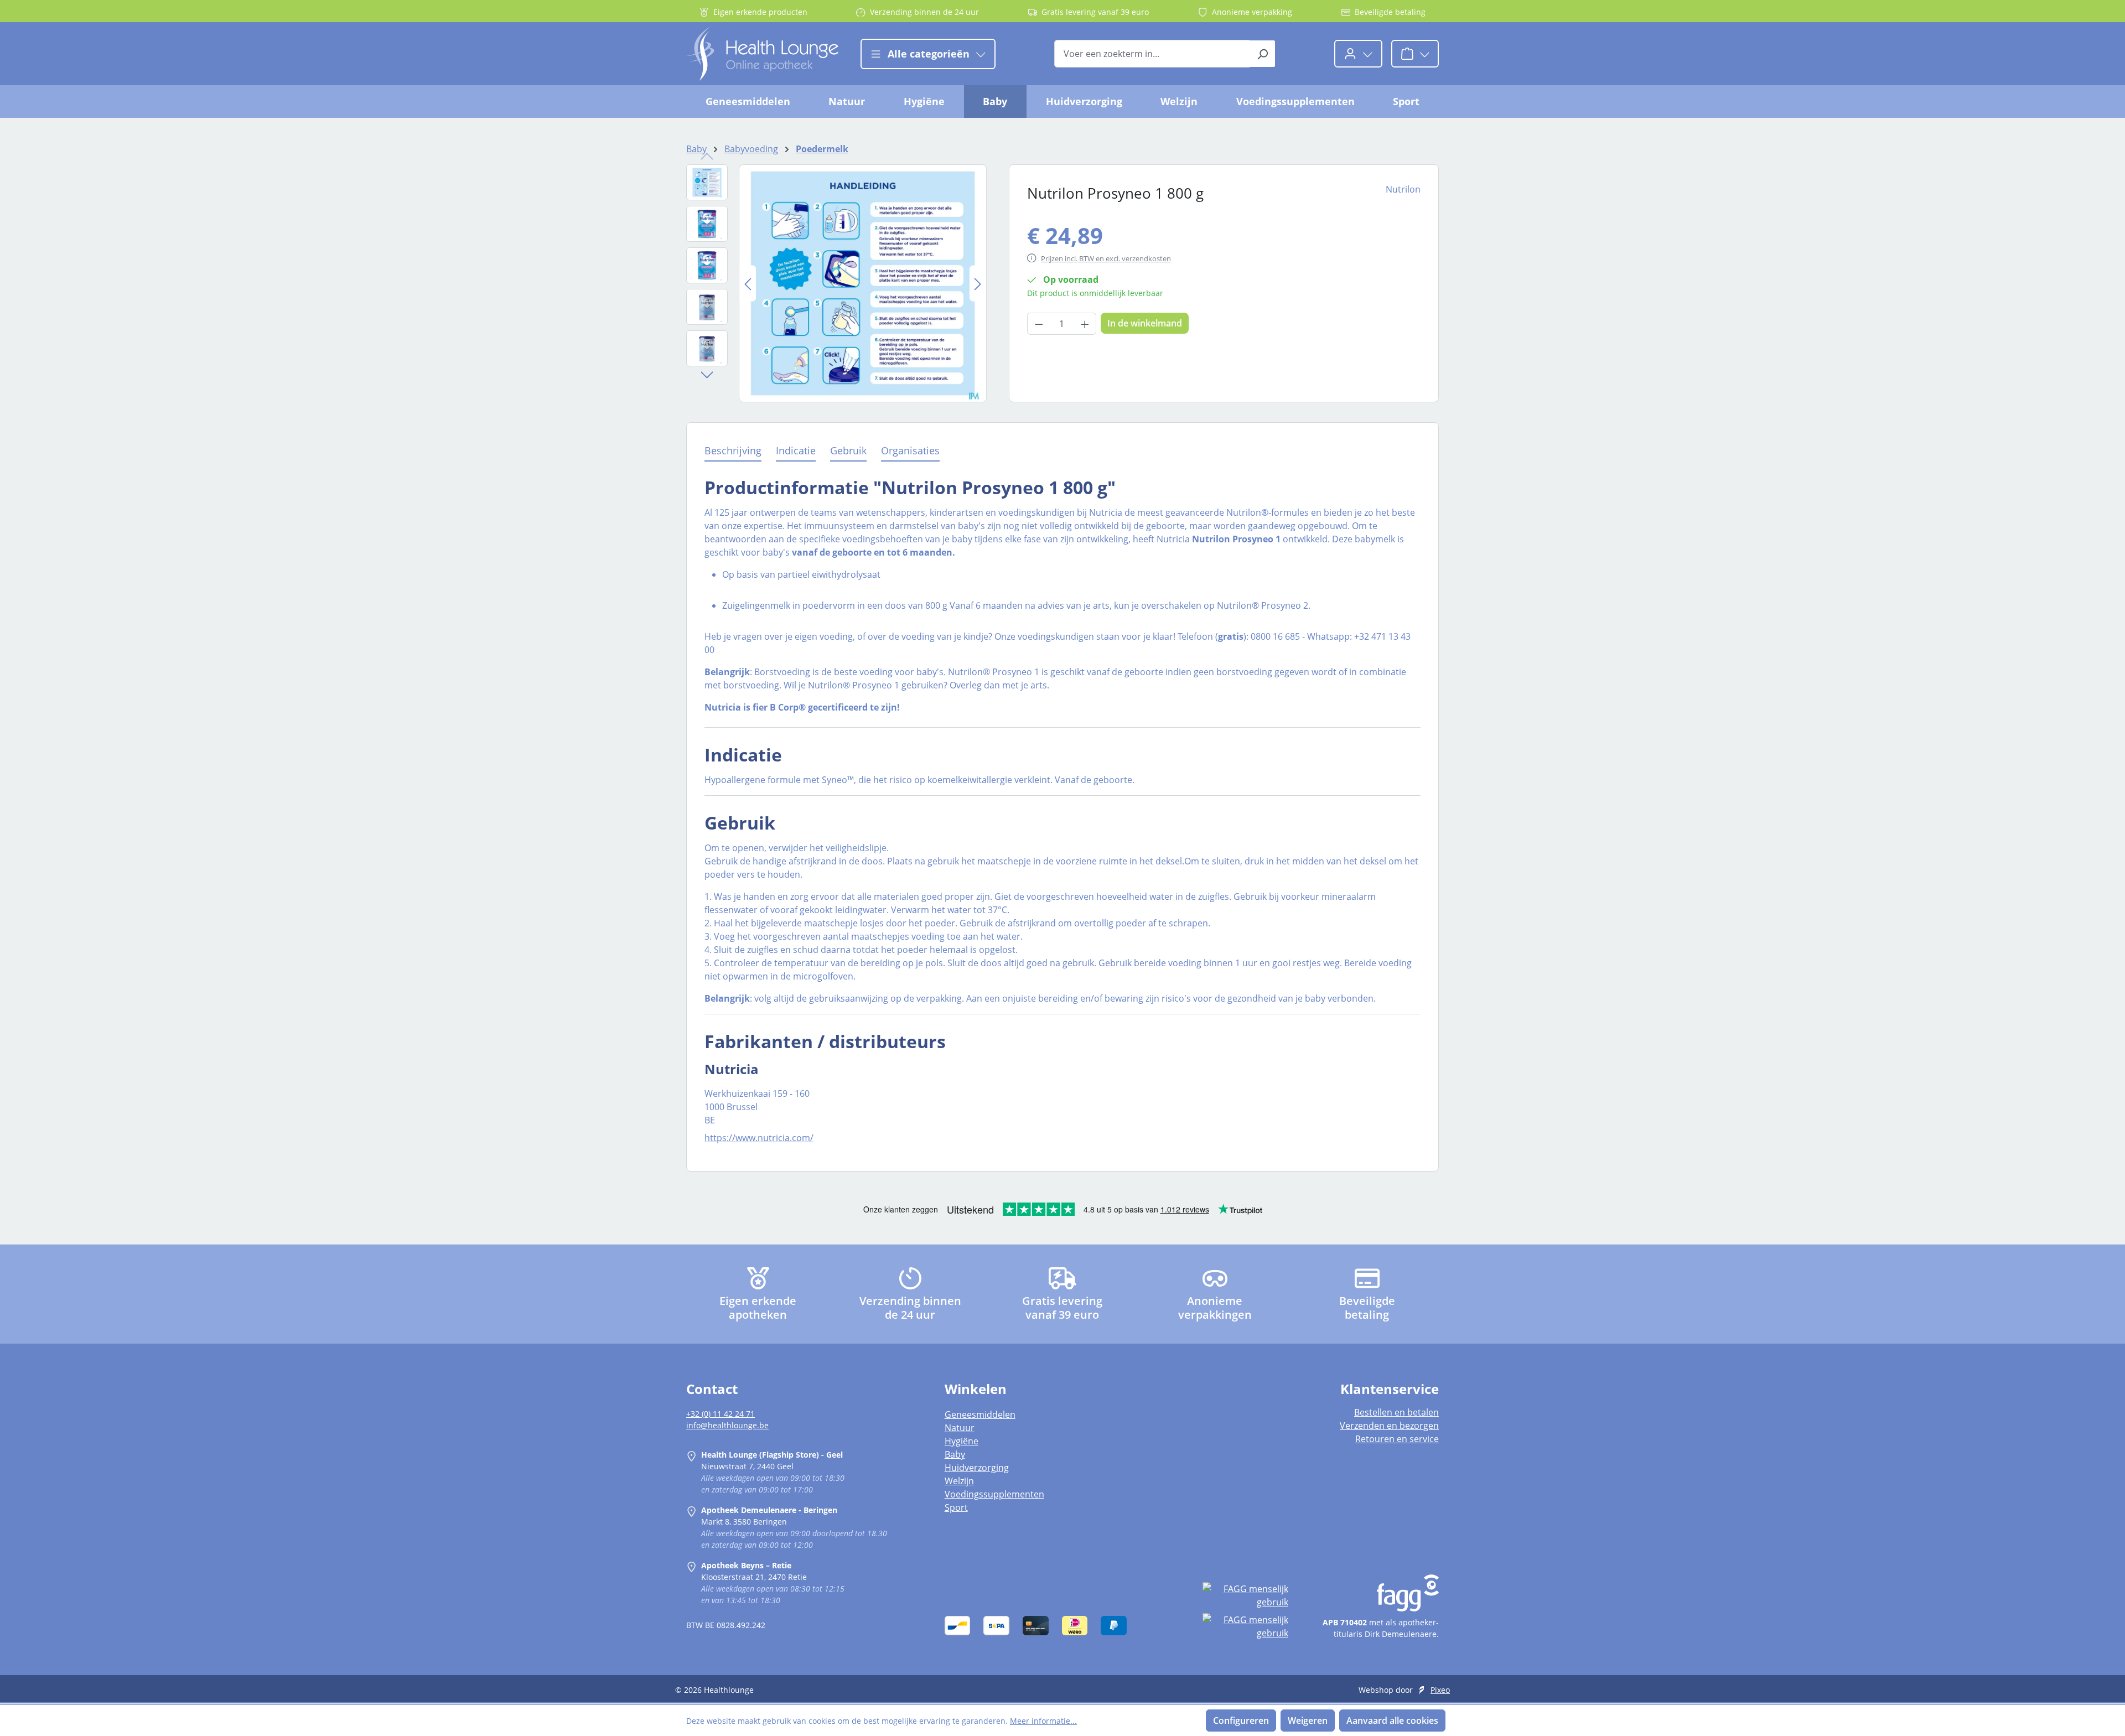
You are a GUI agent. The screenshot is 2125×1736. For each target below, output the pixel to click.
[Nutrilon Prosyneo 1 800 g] (863, 283)
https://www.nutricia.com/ (759, 1138)
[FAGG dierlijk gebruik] (1245, 1626)
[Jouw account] (1358, 54)
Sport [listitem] (956, 1507)
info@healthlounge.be (727, 1425)
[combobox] (1152, 54)
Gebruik (848, 450)
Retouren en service (1397, 1439)
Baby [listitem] (955, 1454)
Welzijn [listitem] (959, 1481)
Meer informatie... (1043, 1721)
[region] (836, 283)
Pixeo (1440, 1690)
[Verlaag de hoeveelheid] (1039, 324)
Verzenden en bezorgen (1389, 1426)
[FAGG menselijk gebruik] (1245, 1595)
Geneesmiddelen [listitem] (980, 1414)
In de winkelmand (1145, 323)
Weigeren (1308, 1721)
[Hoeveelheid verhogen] (1085, 324)
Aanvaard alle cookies (1392, 1721)
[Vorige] (748, 283)
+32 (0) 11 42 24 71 (721, 1414)
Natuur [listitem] (960, 1428)
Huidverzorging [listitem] (977, 1468)
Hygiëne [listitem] (962, 1441)
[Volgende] (978, 283)
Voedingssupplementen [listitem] (994, 1494)
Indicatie (796, 450)
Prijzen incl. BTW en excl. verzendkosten (1106, 258)
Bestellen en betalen (1396, 1412)
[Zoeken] (1263, 54)
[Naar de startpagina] (762, 54)
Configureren (1241, 1721)
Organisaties (910, 450)
